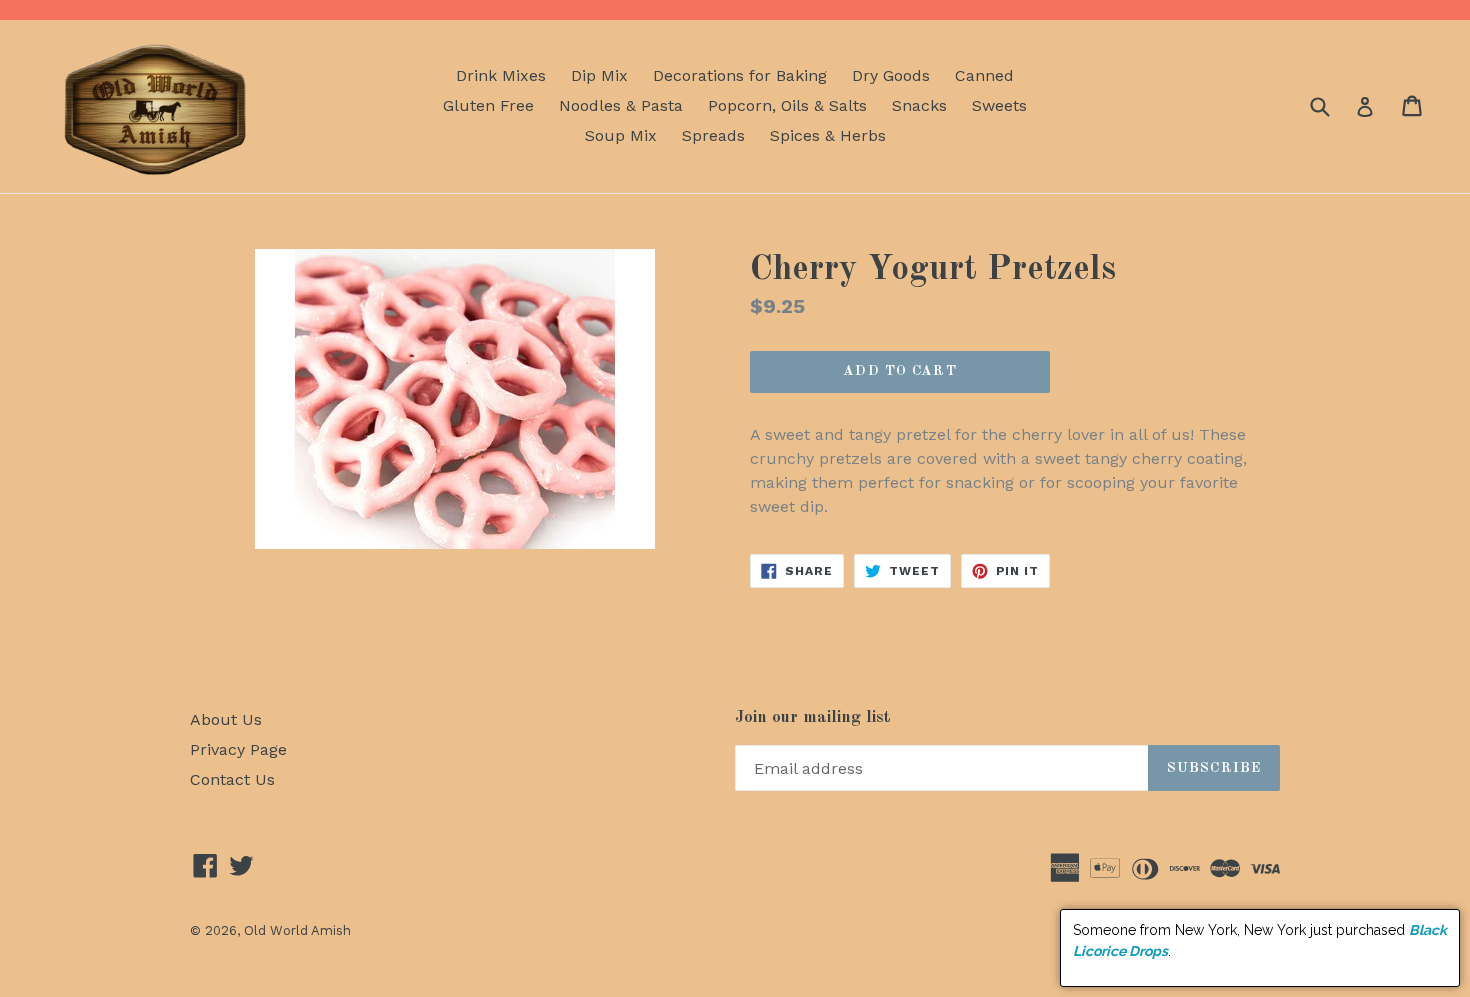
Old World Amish (297, 930)
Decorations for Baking (740, 75)
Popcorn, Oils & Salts (787, 105)
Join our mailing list (813, 717)
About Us (226, 719)
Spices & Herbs (828, 135)
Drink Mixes (501, 75)
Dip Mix (599, 75)
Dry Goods (891, 75)
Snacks (919, 105)
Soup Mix (621, 135)
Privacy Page (238, 749)
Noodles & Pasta (621, 105)
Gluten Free (488, 105)
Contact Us (232, 779)
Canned (984, 75)
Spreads (713, 135)
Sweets (999, 105)
